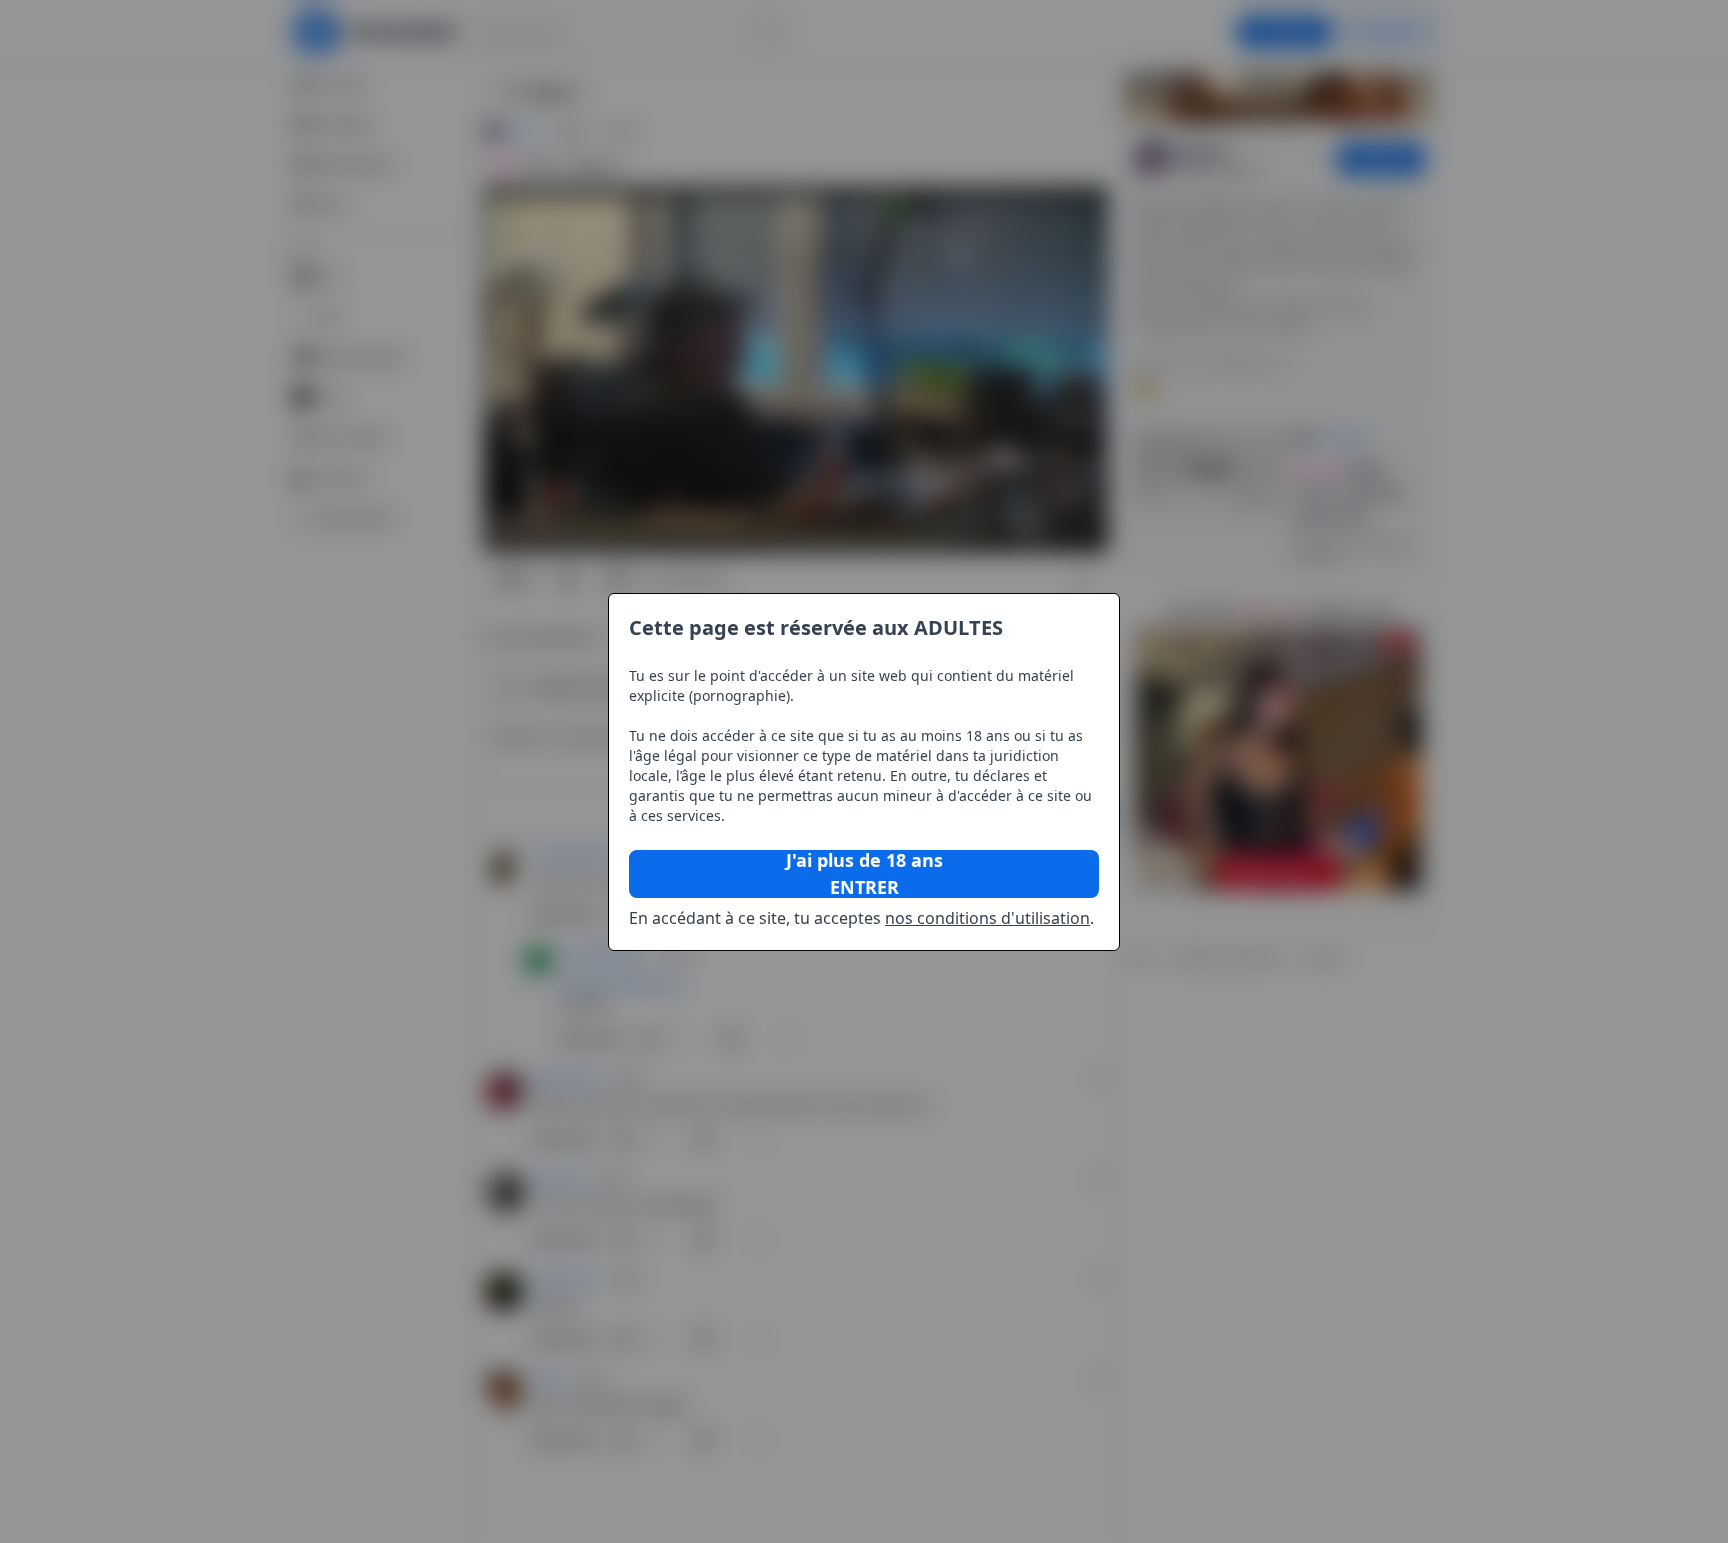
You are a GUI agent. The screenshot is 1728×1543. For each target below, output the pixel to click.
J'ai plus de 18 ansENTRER (864, 874)
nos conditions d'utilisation (987, 918)
